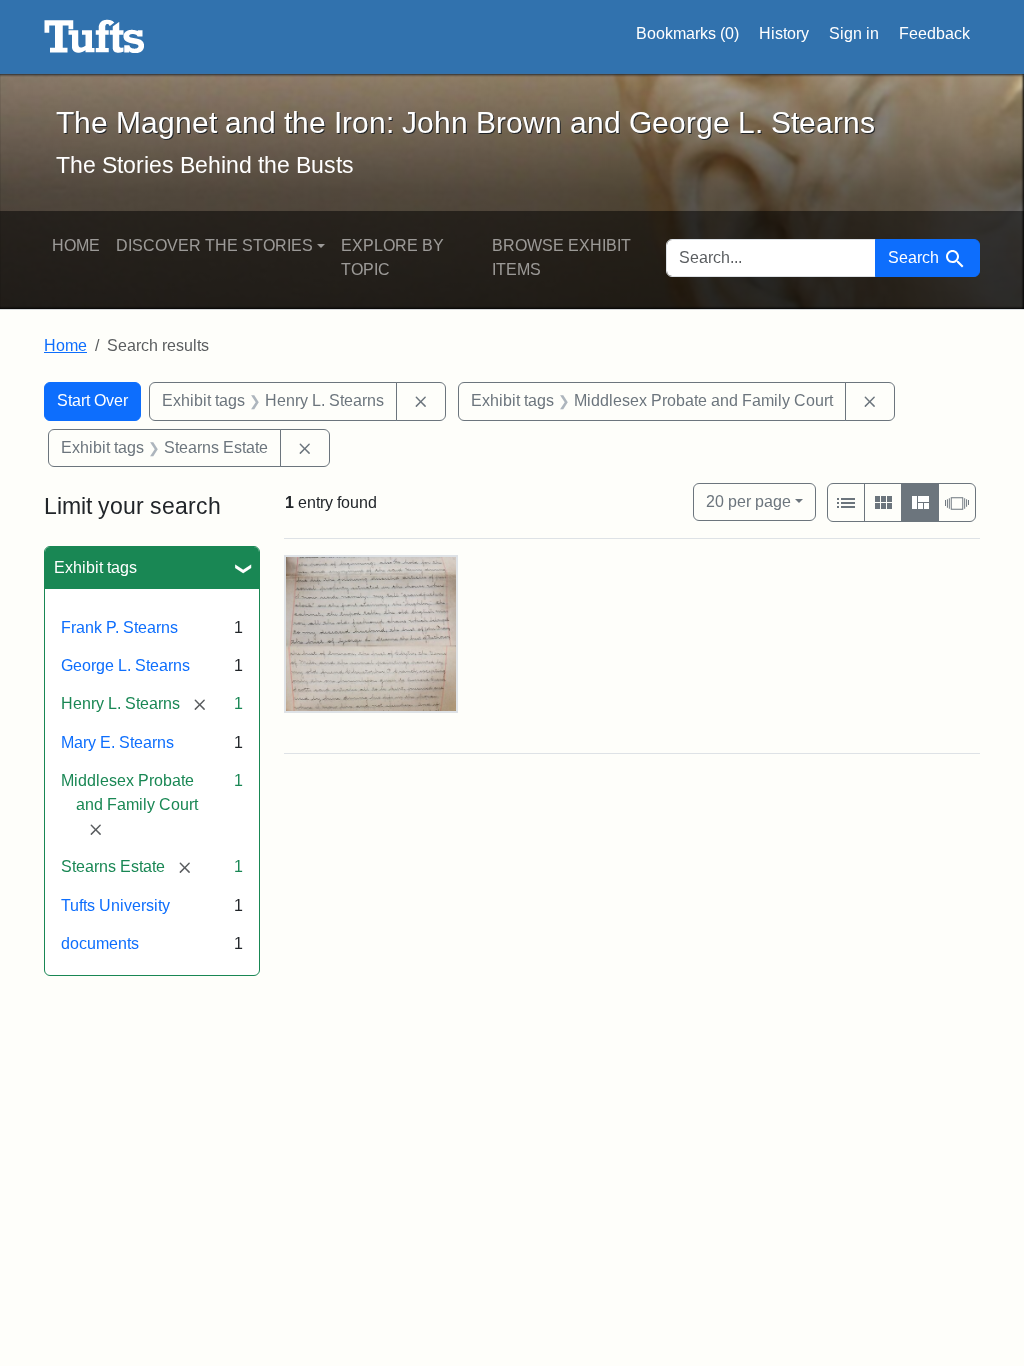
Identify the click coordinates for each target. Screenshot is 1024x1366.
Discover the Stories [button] (214, 245)
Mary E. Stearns (117, 742)
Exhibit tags (95, 567)
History (784, 33)
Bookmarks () (687, 33)
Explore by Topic (392, 257)
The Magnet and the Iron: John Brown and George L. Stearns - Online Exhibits (94, 37)
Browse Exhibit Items (561, 257)
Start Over (92, 400)
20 (748, 501)
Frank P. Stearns (119, 627)
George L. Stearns (125, 665)
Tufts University (115, 905)
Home (76, 245)
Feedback (934, 33)
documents (100, 943)
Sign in (854, 33)
